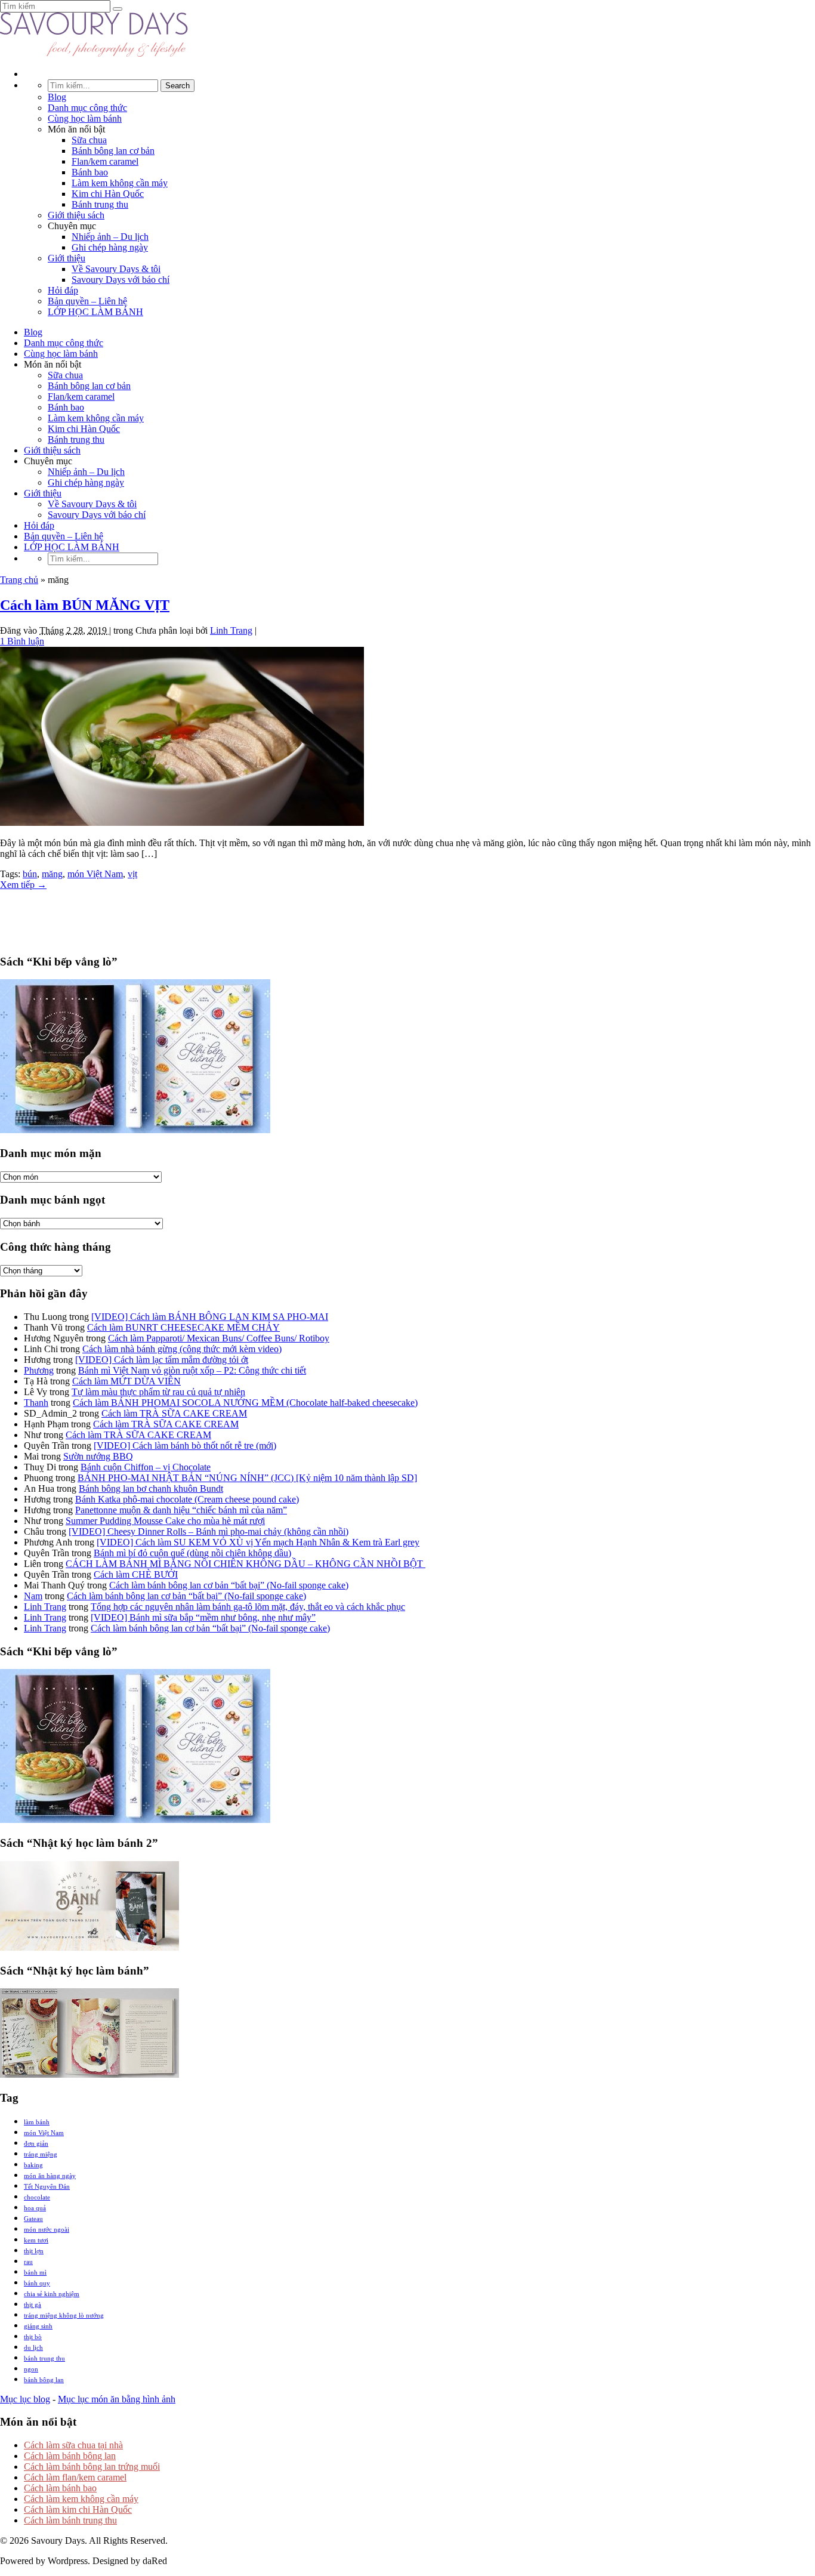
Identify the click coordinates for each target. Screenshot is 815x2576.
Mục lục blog (25, 2399)
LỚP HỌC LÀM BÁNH (95, 312)
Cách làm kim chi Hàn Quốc (78, 2509)
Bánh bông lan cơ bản (113, 151)
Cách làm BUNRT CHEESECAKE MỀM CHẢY (183, 1327)
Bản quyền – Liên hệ (87, 301)
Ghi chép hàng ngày (110, 247)
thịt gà (33, 2304)
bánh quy (37, 2283)
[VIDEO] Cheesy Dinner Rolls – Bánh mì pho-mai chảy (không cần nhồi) (209, 1531)
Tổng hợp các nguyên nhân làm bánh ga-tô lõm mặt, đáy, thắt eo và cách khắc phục (248, 1607)
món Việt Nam (95, 874)
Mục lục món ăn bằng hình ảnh (117, 2399)
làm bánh (37, 2122)
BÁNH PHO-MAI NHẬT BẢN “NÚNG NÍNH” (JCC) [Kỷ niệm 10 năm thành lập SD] (247, 1478)
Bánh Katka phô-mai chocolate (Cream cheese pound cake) (187, 1499)
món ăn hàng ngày (50, 2176)
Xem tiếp (23, 885)
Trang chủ (19, 580)
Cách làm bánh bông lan (70, 2456)
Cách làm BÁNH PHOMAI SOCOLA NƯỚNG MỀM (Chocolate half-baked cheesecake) (245, 1403)
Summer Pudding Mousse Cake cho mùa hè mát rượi (165, 1521)
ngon (31, 2369)
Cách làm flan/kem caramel (75, 2477)
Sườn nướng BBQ (98, 1456)
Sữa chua (89, 140)
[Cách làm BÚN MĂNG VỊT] (182, 823)
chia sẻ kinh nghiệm (52, 2294)
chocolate (37, 2197)
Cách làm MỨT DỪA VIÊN (126, 1381)
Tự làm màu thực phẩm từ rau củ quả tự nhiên (158, 1392)
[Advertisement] (407, 917)
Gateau (33, 2219)
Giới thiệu (67, 258)
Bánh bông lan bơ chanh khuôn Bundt (151, 1488)
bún (30, 874)
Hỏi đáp (63, 290)
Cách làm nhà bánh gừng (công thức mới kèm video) (182, 1349)
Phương (39, 1370)
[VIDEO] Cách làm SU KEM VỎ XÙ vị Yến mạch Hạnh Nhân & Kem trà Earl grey (258, 1542)
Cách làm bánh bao (60, 2488)
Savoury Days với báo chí (121, 280)
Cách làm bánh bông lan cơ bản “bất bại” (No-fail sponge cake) (229, 1585)
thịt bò (33, 2337)
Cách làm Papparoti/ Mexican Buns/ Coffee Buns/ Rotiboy (219, 1338)
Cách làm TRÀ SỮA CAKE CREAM (174, 1413)
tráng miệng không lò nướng (64, 2315)
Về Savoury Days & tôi (116, 269)
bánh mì (35, 2272)
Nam (33, 1596)
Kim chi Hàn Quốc (108, 194)
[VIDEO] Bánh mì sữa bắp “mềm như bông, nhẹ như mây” (203, 1617)
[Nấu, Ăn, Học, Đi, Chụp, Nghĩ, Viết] (94, 53)
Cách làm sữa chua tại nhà (73, 2445)
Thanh (36, 1403)
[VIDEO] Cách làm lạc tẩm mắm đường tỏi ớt (162, 1360)
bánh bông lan (44, 2380)
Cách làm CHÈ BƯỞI (136, 1574)
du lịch (33, 2347)
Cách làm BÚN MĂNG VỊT (85, 605)
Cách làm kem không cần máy (81, 2499)
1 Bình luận (22, 641)
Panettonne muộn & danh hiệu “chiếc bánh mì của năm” (181, 1510)
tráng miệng (41, 2154)
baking (33, 2165)
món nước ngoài (47, 2229)
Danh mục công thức (87, 108)
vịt (132, 874)
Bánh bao (90, 172)
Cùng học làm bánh (85, 118)
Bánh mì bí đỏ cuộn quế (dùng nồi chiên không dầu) (192, 1553)
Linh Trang (231, 630)
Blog (57, 97)
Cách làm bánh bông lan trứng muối (92, 2467)
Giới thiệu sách (76, 215)
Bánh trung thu (100, 204)
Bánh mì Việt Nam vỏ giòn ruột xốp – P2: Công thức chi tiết (192, 1370)
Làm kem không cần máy (120, 183)
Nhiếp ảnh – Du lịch (110, 237)
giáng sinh (38, 2326)
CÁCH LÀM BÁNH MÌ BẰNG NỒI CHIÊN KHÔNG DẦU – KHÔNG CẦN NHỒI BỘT (246, 1564)
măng (52, 874)
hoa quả (35, 2208)
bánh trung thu (44, 2358)
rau (28, 2262)
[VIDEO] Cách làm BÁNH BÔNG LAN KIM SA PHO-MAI (210, 1317)
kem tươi (36, 2240)
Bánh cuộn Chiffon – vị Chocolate (146, 1467)
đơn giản (36, 2143)
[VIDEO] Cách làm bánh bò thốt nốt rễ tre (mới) (185, 1446)
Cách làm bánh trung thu (70, 2520)
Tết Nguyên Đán (47, 2186)
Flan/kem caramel (105, 161)
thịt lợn (34, 2251)
